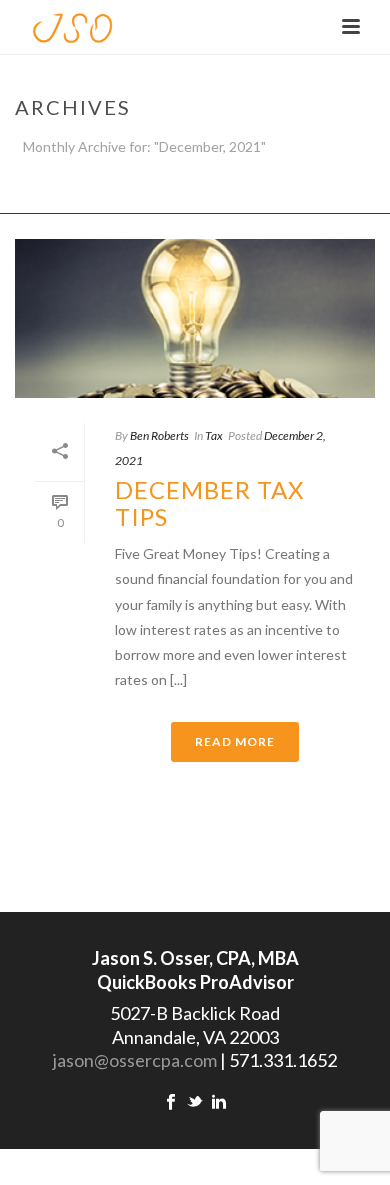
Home (191, 199)
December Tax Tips (209, 502)
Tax (214, 435)
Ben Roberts (159, 435)
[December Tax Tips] (195, 318)
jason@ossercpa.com (135, 1060)
